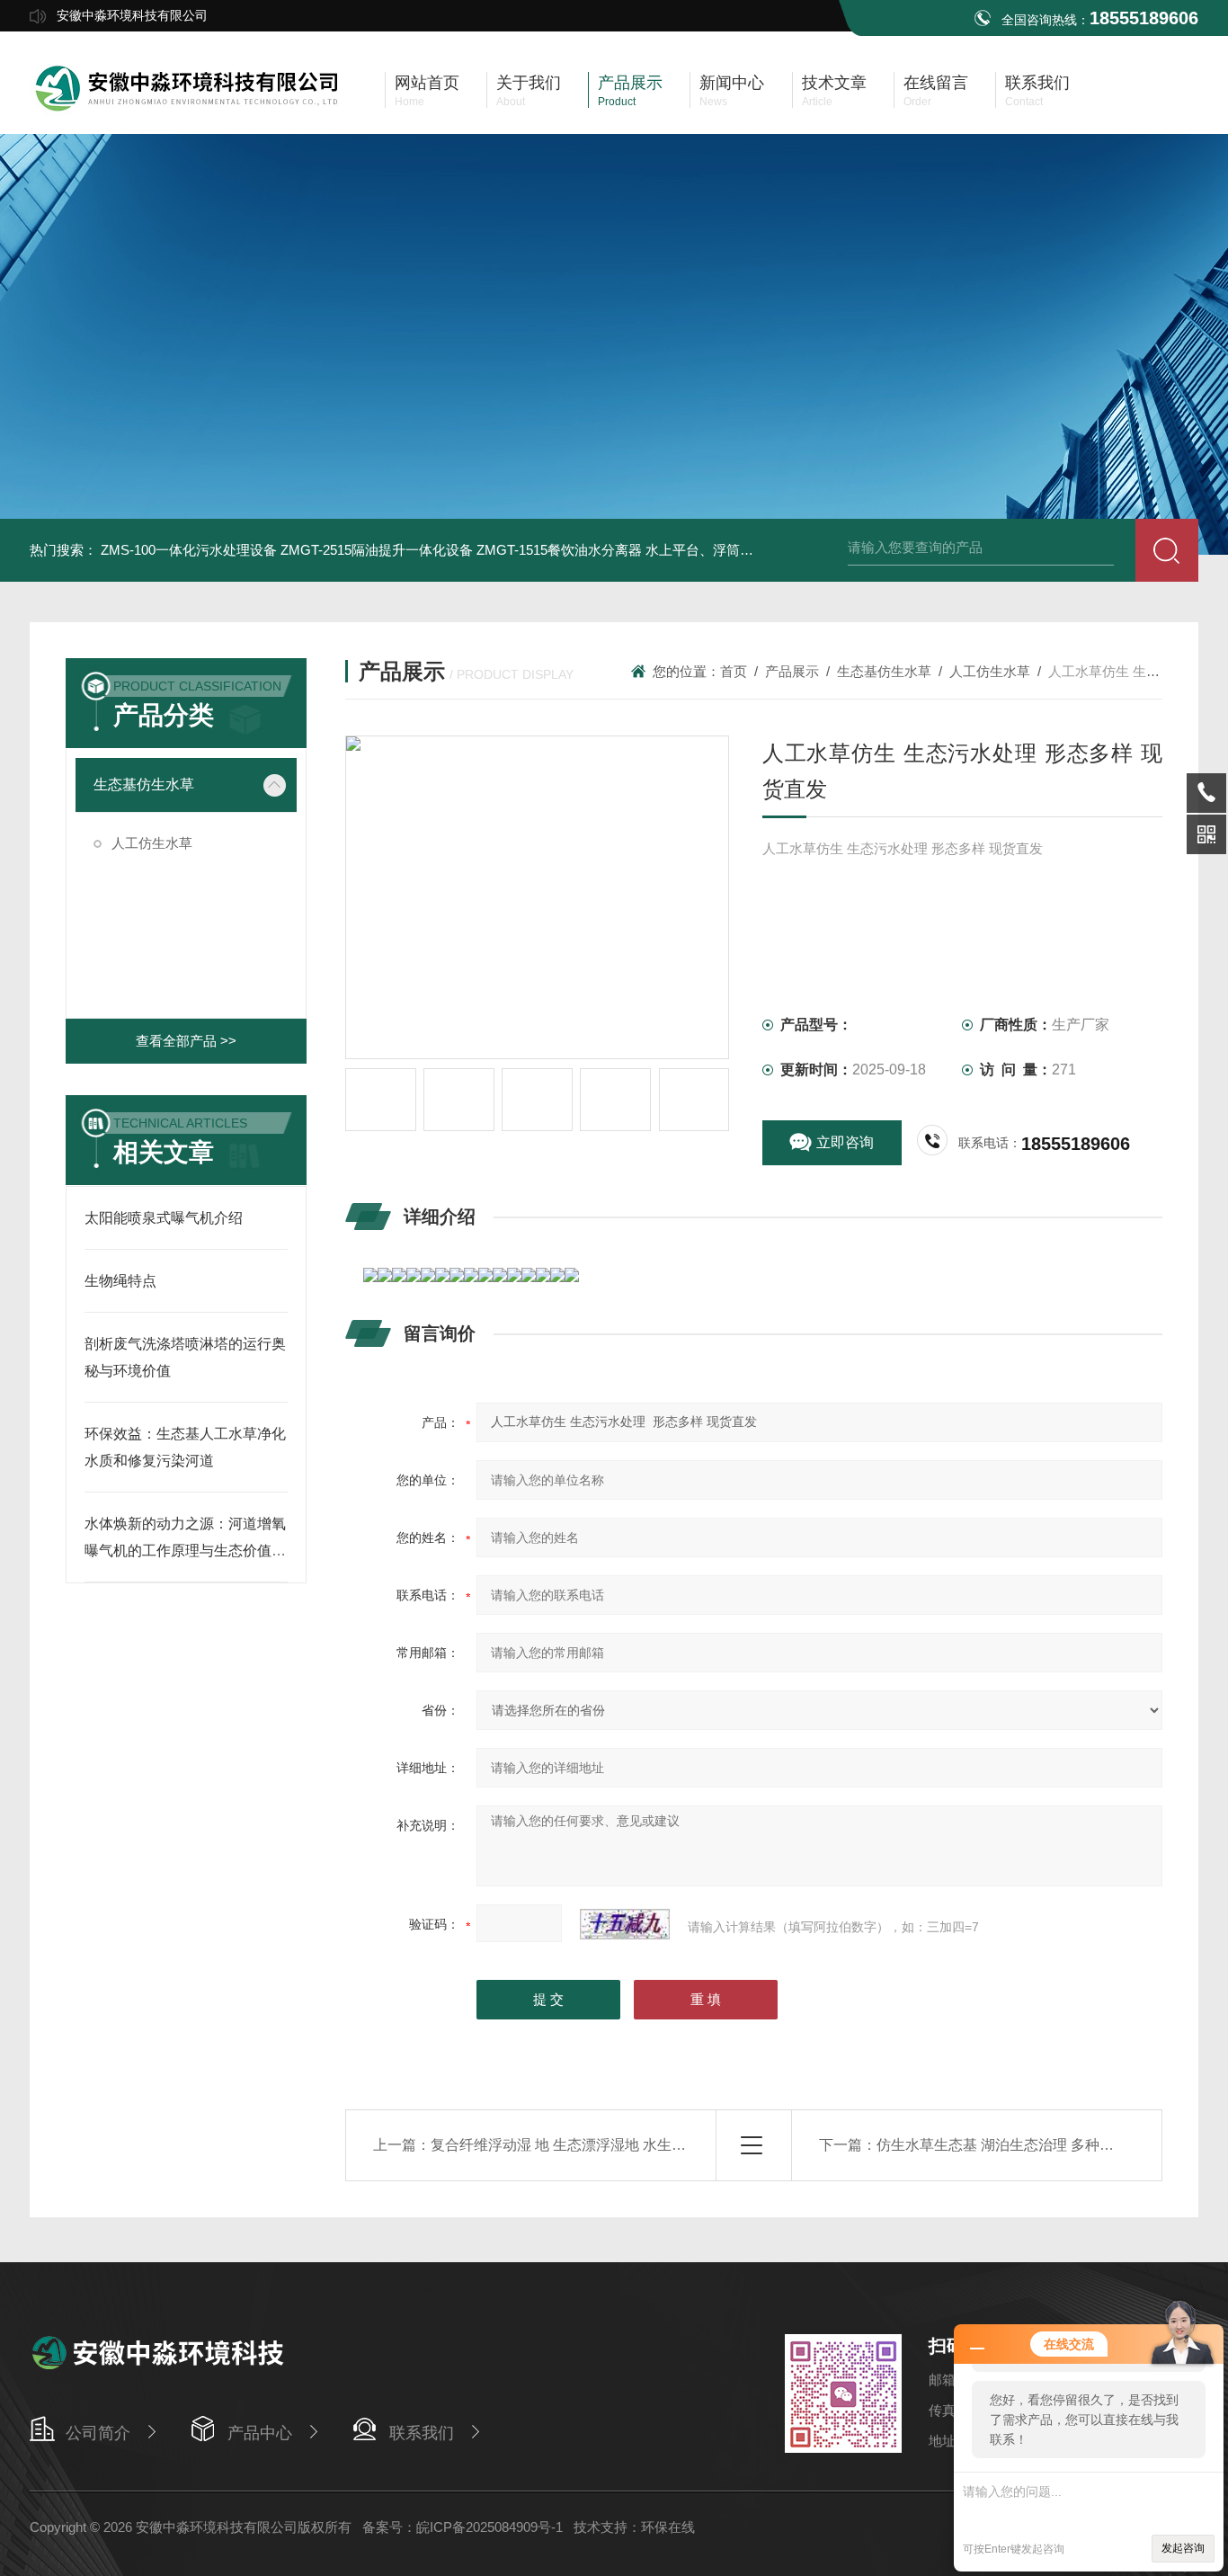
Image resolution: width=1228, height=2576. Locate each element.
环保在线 (668, 2527)
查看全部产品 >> (186, 1041)
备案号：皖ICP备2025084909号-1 (463, 2527)
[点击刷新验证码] (625, 1924)
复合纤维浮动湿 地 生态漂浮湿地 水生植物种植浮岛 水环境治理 (632, 2145)
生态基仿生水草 (144, 784)
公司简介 (98, 2433)
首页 (734, 671)
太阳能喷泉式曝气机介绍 (164, 1218)
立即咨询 (845, 1142)
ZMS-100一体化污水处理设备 (189, 550)
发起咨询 (1183, 2548)
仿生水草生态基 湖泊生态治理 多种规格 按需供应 (1033, 2145)
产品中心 (260, 2433)
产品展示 (792, 671)
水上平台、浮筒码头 (706, 550)
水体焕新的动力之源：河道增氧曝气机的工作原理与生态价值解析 (185, 1551)
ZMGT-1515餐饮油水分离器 (559, 550)
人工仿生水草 (152, 843)
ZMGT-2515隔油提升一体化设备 (377, 550)
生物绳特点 (120, 1281)
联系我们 (422, 2433)
